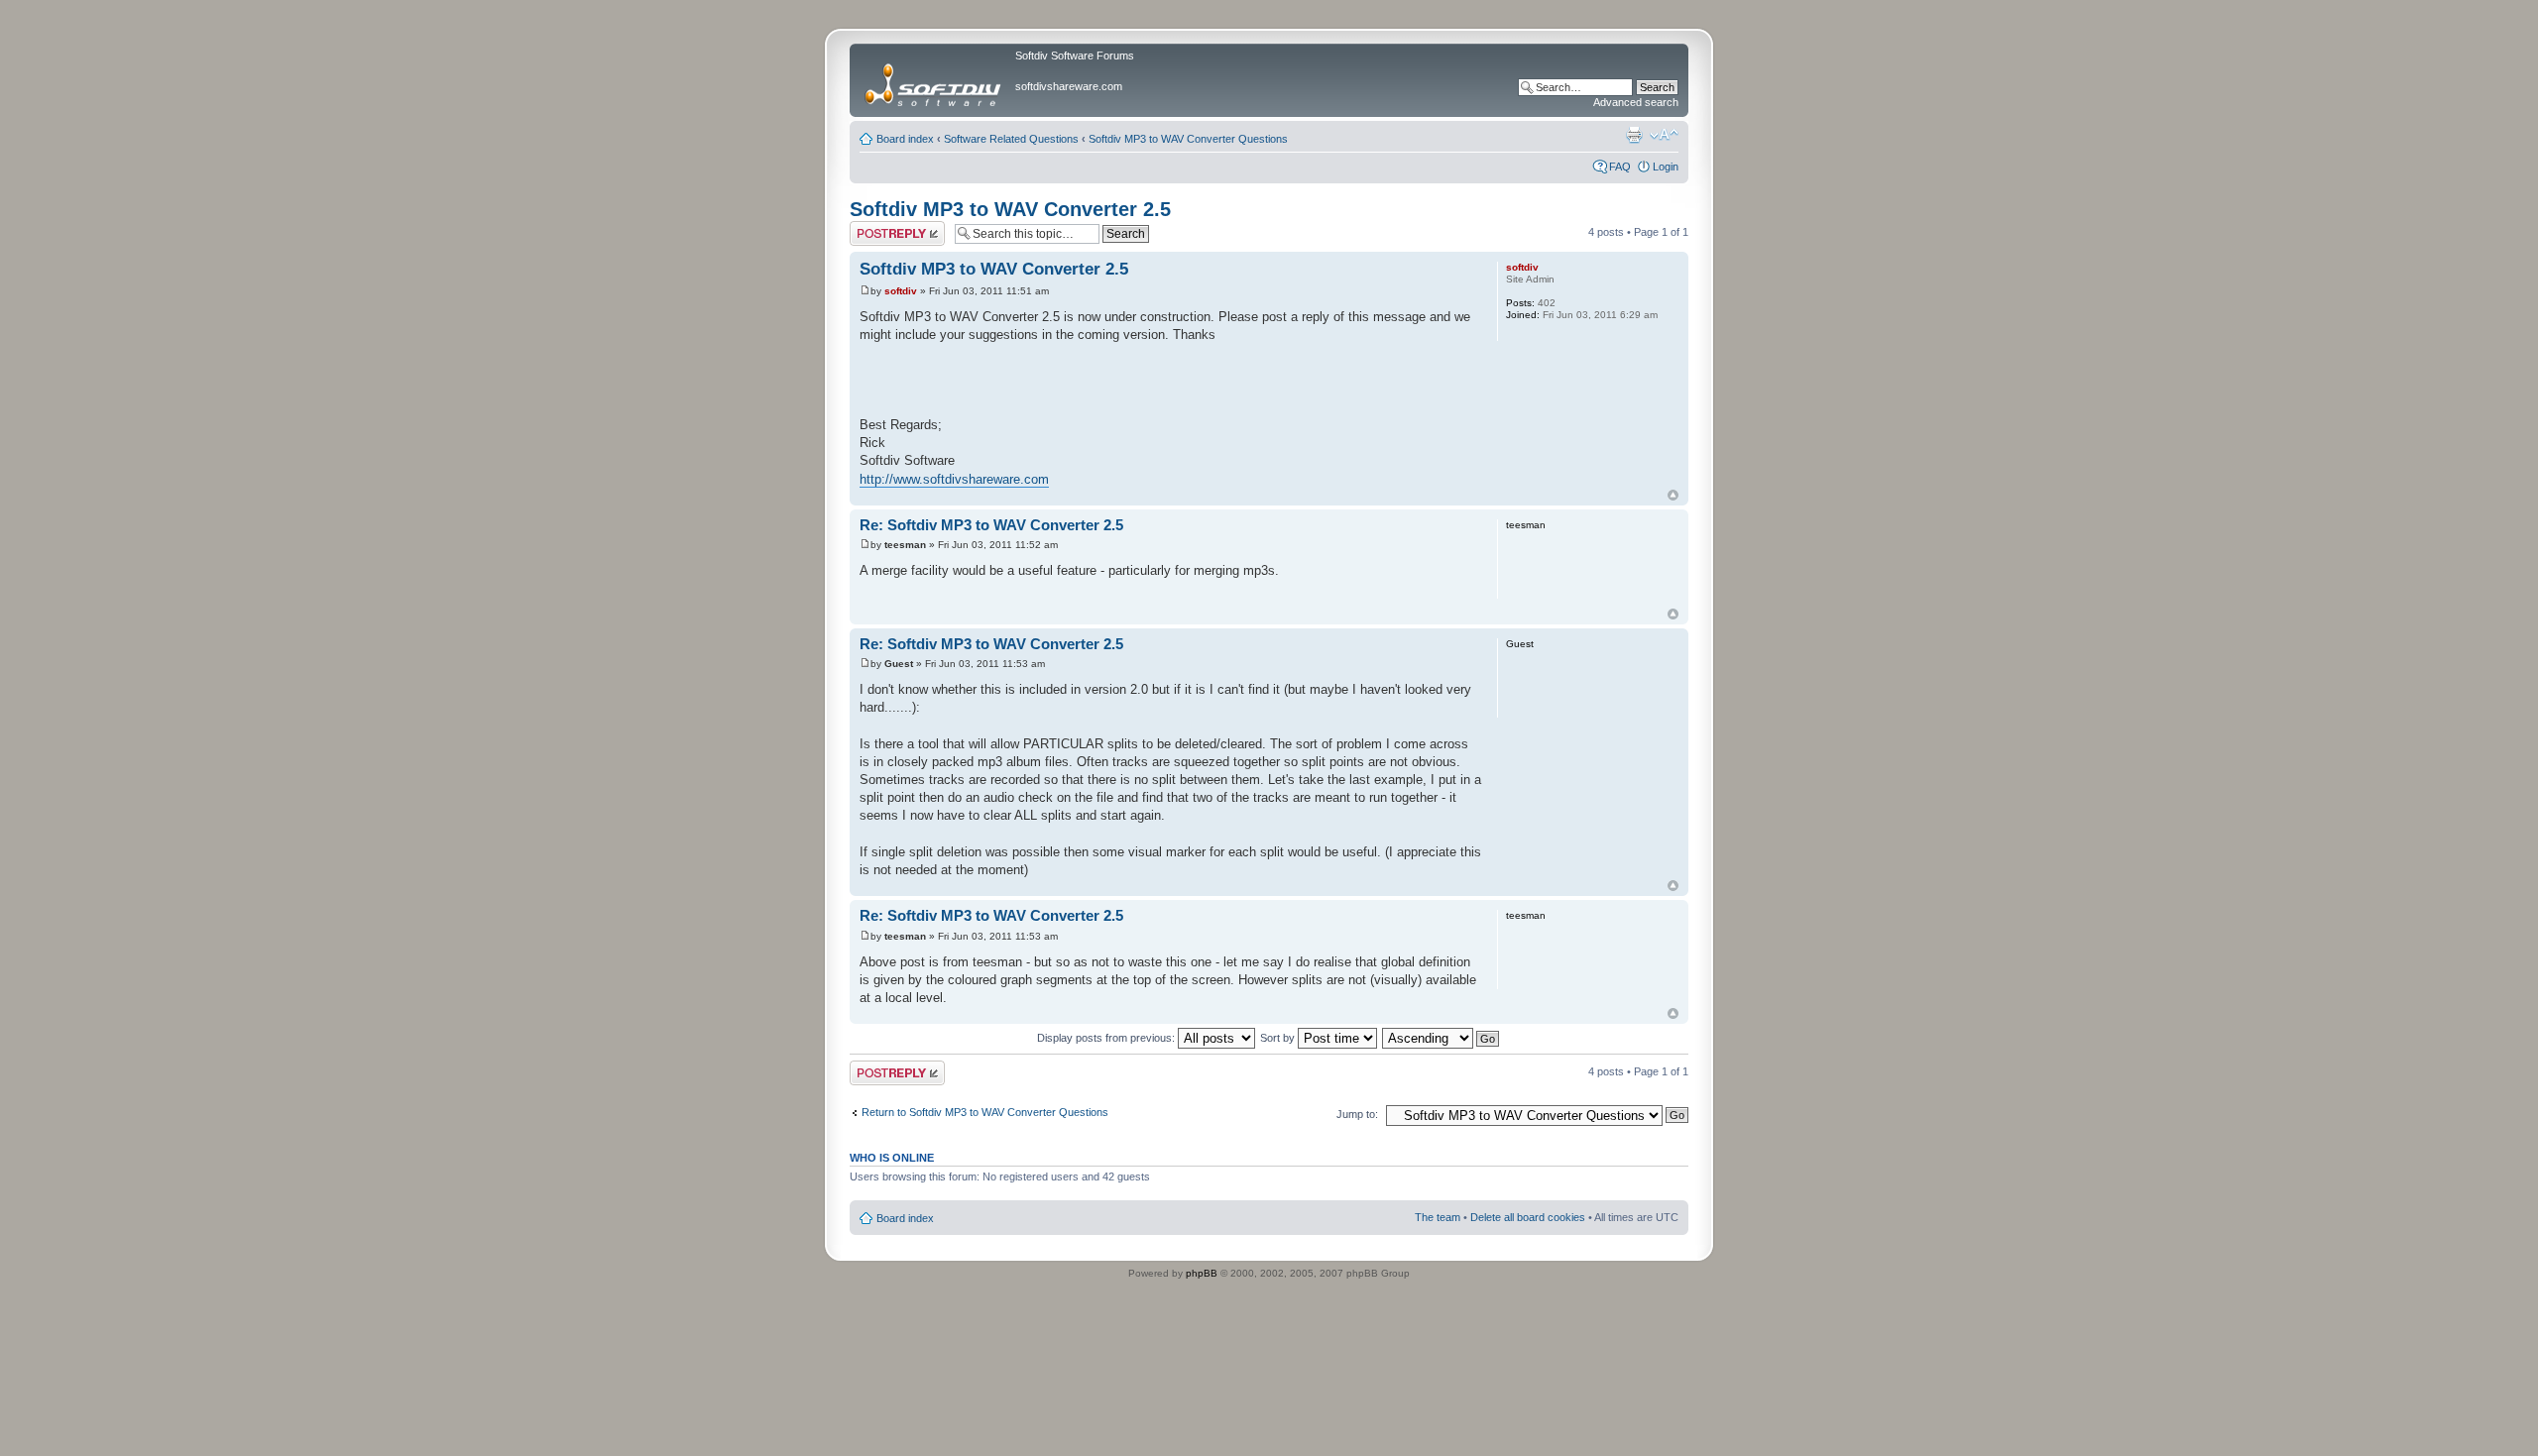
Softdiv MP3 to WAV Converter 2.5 (1010, 209)
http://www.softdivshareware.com (954, 479)
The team (1438, 1217)
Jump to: (1357, 1114)
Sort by (1279, 1038)
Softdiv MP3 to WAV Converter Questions (1188, 139)
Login (1666, 167)
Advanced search (1636, 102)
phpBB (1202, 1273)
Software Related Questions (1011, 139)
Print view (1634, 135)
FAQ (1620, 167)
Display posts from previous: (1107, 1038)
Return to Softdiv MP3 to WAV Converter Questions (985, 1112)
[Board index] (935, 80)
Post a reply (878, 227)
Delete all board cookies (1528, 1217)
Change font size (1664, 135)
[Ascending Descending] (1442, 1038)
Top (1673, 495)
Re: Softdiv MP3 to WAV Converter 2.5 (991, 525)
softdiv (901, 291)
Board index (905, 139)
